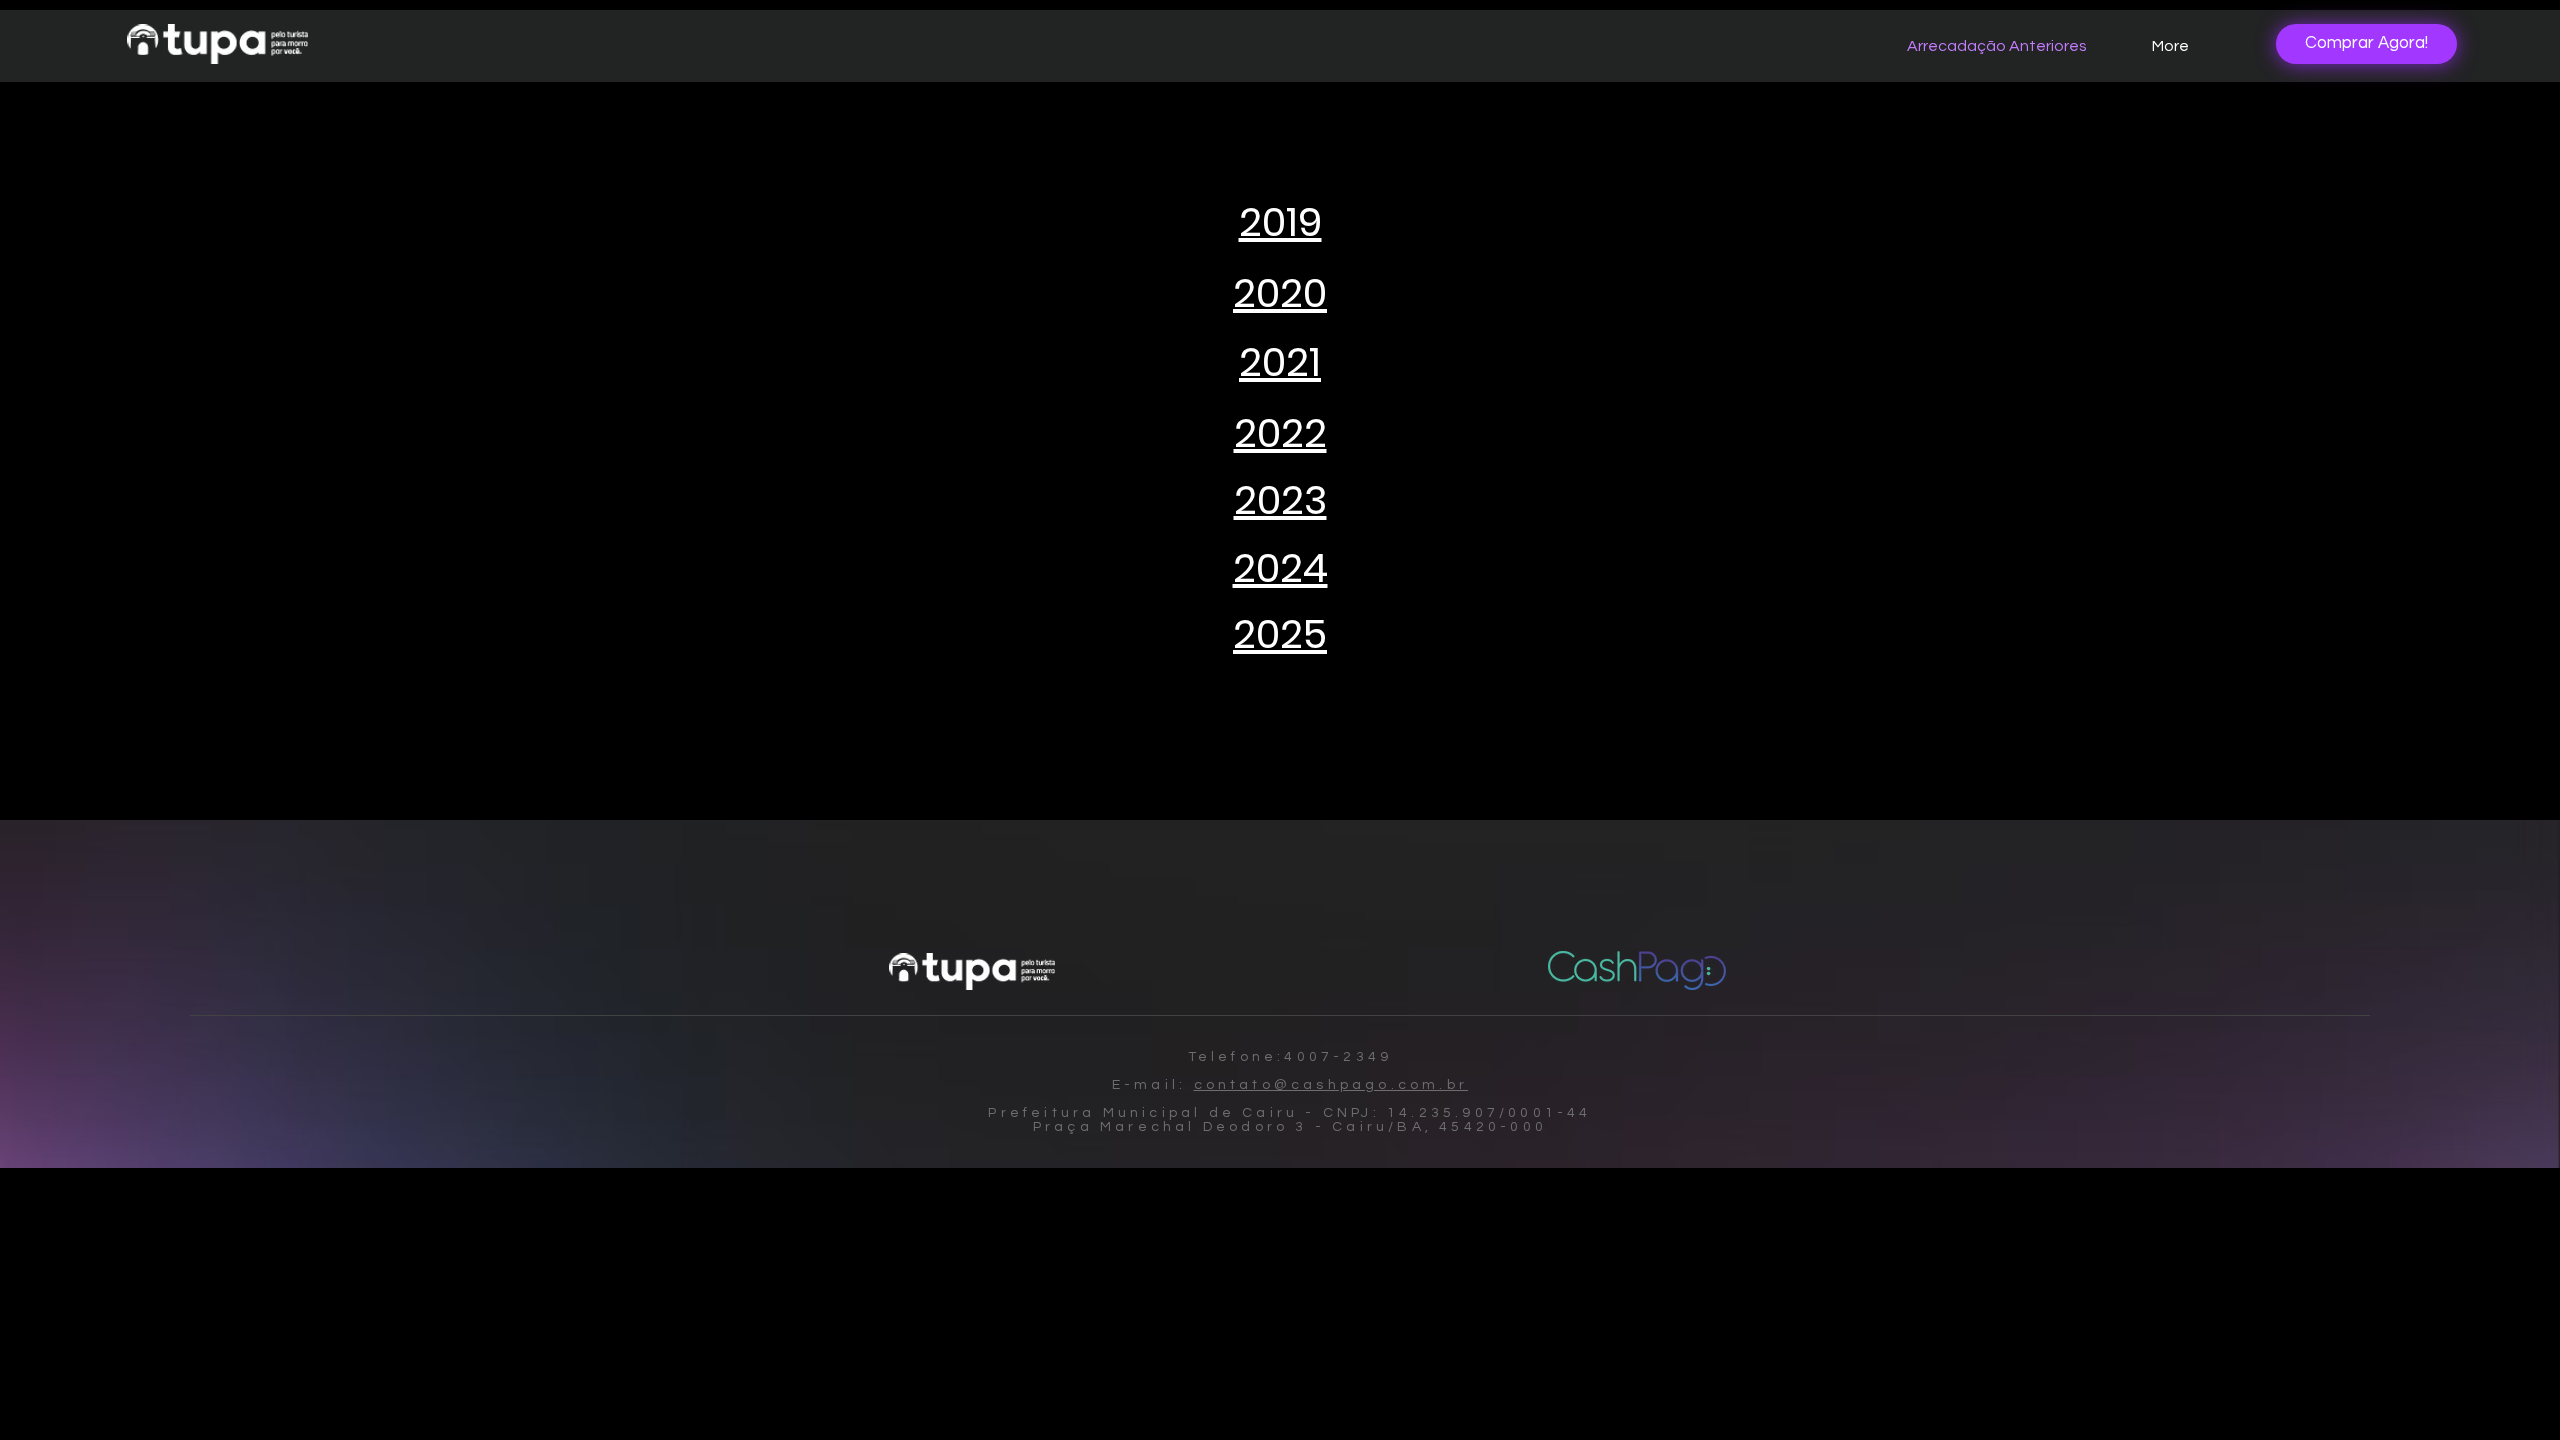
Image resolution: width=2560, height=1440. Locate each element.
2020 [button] (1280, 293)
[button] (1280, 634)
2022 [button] (1280, 433)
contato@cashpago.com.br (1331, 1085)
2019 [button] (1280, 222)
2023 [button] (1280, 500)
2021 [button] (1280, 362)
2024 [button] (1280, 568)
